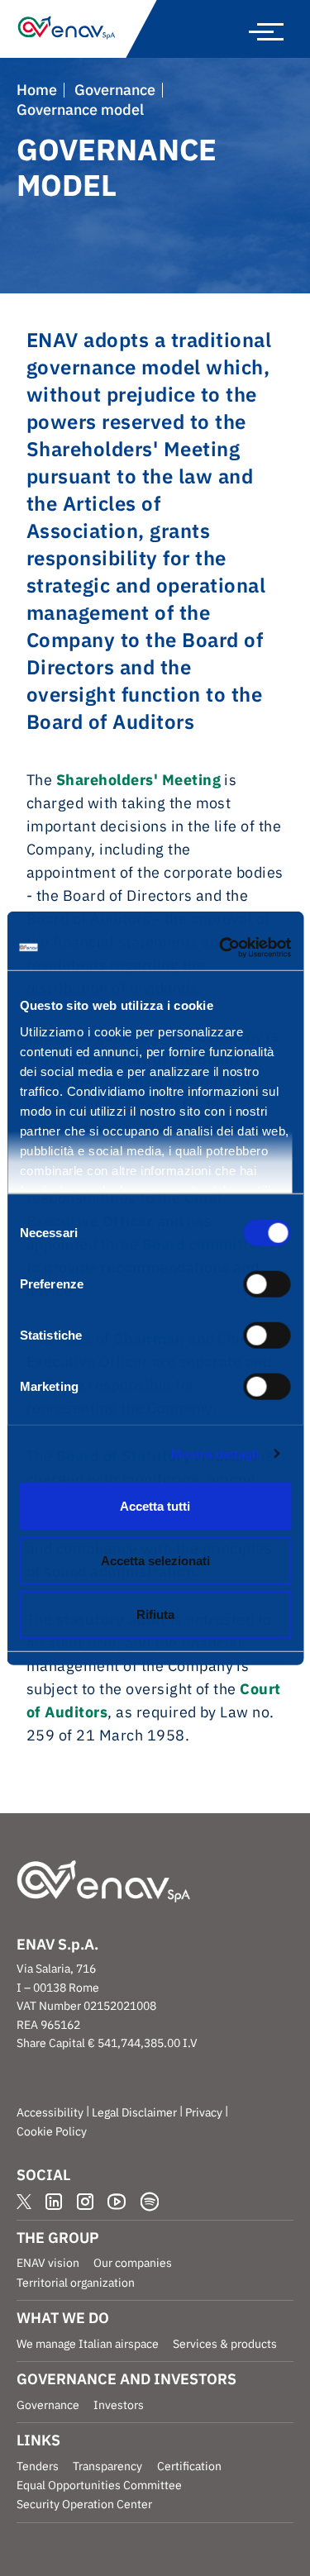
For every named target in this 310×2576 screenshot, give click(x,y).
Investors (119, 2405)
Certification (189, 2466)
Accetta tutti (155, 1506)
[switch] (267, 1284)
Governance (115, 90)
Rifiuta (155, 1614)
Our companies (133, 2263)
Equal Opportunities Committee (99, 2485)
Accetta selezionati (155, 1560)
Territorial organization (76, 2283)
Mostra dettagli (215, 1453)
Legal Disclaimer (134, 2112)
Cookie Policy (52, 2131)
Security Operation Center (84, 2504)
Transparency (107, 2466)
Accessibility (50, 2112)
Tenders (38, 2466)
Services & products (225, 2344)
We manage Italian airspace (88, 2344)
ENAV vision (48, 2263)
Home (37, 90)
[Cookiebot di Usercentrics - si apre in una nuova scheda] (221, 947)
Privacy (204, 2112)
